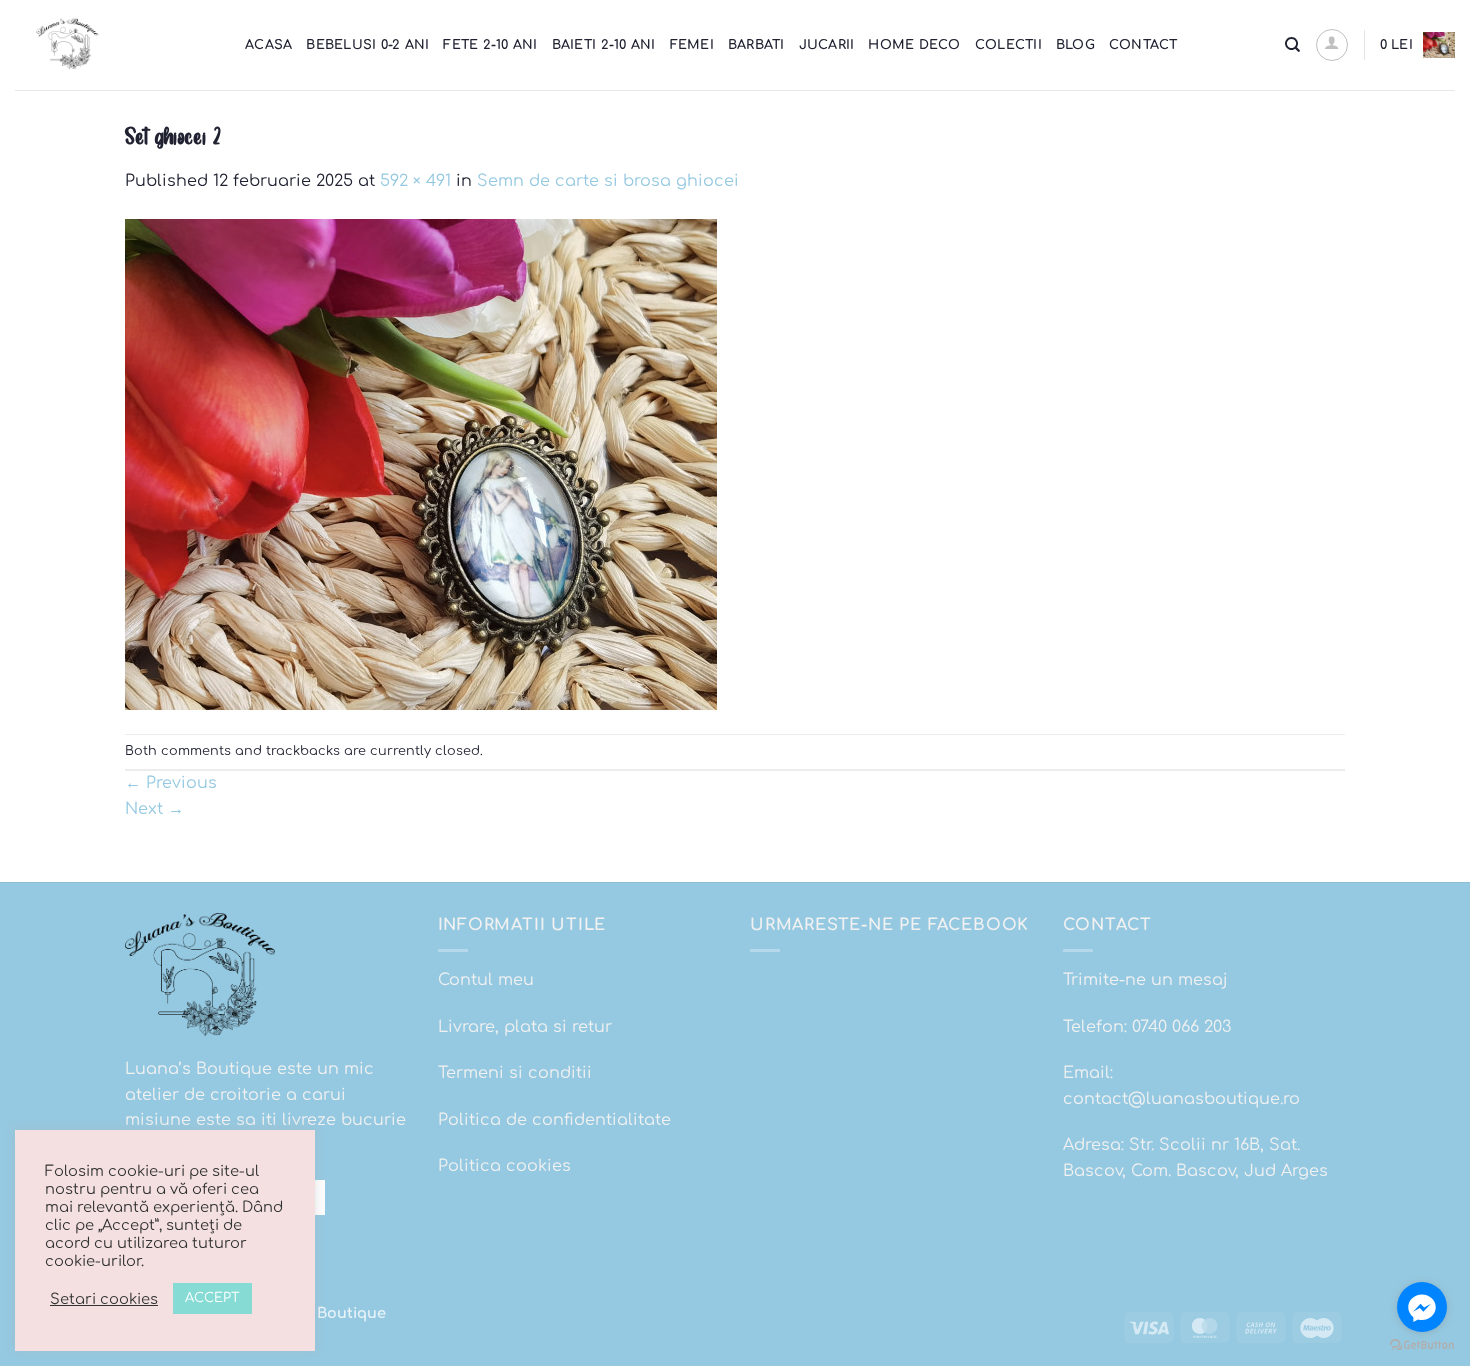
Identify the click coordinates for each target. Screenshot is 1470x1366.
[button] (1332, 45)
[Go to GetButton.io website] (1422, 1345)
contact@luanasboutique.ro (1181, 1099)
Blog (1075, 45)
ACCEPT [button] (212, 1298)
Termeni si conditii (515, 1073)
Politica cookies (504, 1166)
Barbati (756, 45)
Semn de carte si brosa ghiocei (608, 181)
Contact (1143, 45)
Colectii (1008, 45)
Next (154, 809)
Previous (171, 783)
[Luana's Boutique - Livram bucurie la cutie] (115, 45)
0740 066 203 (1181, 1027)
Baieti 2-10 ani (604, 45)
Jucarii (827, 45)
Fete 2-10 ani (490, 45)
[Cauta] (1292, 45)
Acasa (268, 45)
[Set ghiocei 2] (421, 463)
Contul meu (486, 980)
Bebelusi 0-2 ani (367, 45)
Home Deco (914, 45)
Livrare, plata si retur (525, 1027)
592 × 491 (415, 181)
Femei (692, 45)
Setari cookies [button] (104, 1299)
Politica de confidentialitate (554, 1120)
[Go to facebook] (1422, 1307)
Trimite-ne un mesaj (1145, 980)
